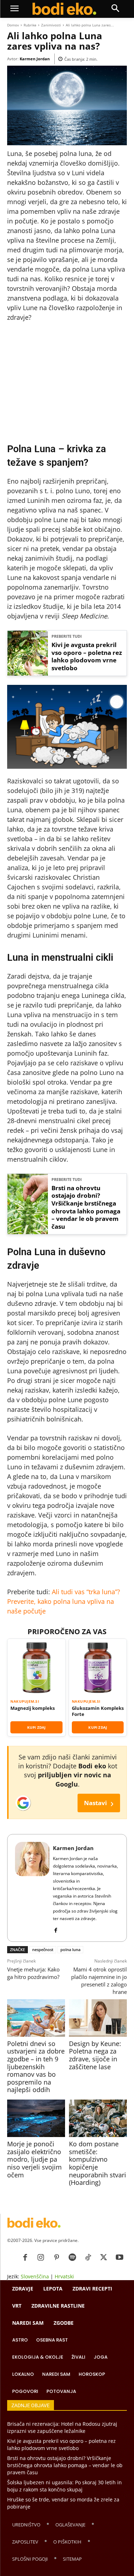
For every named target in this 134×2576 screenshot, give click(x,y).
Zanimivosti (51, 25)
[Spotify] (72, 2258)
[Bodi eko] (64, 9)
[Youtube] (119, 2258)
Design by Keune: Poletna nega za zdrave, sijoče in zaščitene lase (95, 2055)
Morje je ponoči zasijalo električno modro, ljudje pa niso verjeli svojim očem (34, 2159)
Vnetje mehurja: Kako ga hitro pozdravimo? (33, 1973)
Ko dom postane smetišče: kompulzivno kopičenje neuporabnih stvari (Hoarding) (98, 2163)
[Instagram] (41, 2258)
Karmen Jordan (35, 59)
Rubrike (30, 25)
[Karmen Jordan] (32, 1888)
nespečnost (43, 1949)
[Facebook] (56, 1929)
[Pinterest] (56, 2258)
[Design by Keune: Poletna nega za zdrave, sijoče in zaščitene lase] (98, 2018)
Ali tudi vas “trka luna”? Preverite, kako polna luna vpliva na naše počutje (64, 1601)
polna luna (70, 1949)
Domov (13, 25)
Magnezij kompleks (33, 1708)
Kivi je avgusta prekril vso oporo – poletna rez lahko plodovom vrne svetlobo (87, 656)
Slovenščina (35, 2276)
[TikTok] (88, 2258)
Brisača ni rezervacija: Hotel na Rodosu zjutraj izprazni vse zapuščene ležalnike (62, 2427)
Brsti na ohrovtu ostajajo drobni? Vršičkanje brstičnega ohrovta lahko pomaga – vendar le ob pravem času (86, 1207)
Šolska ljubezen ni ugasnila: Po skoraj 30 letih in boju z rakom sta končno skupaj (64, 2486)
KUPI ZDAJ (36, 1727)
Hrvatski (64, 2276)
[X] (104, 2258)
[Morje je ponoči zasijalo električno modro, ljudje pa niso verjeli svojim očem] (36, 2118)
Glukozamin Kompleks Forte (98, 1711)
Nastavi (99, 1803)
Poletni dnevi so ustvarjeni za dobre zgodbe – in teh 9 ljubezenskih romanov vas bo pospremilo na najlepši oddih (36, 2067)
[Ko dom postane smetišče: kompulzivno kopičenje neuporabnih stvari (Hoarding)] (98, 2118)
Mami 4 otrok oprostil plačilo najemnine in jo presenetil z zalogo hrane (99, 1981)
